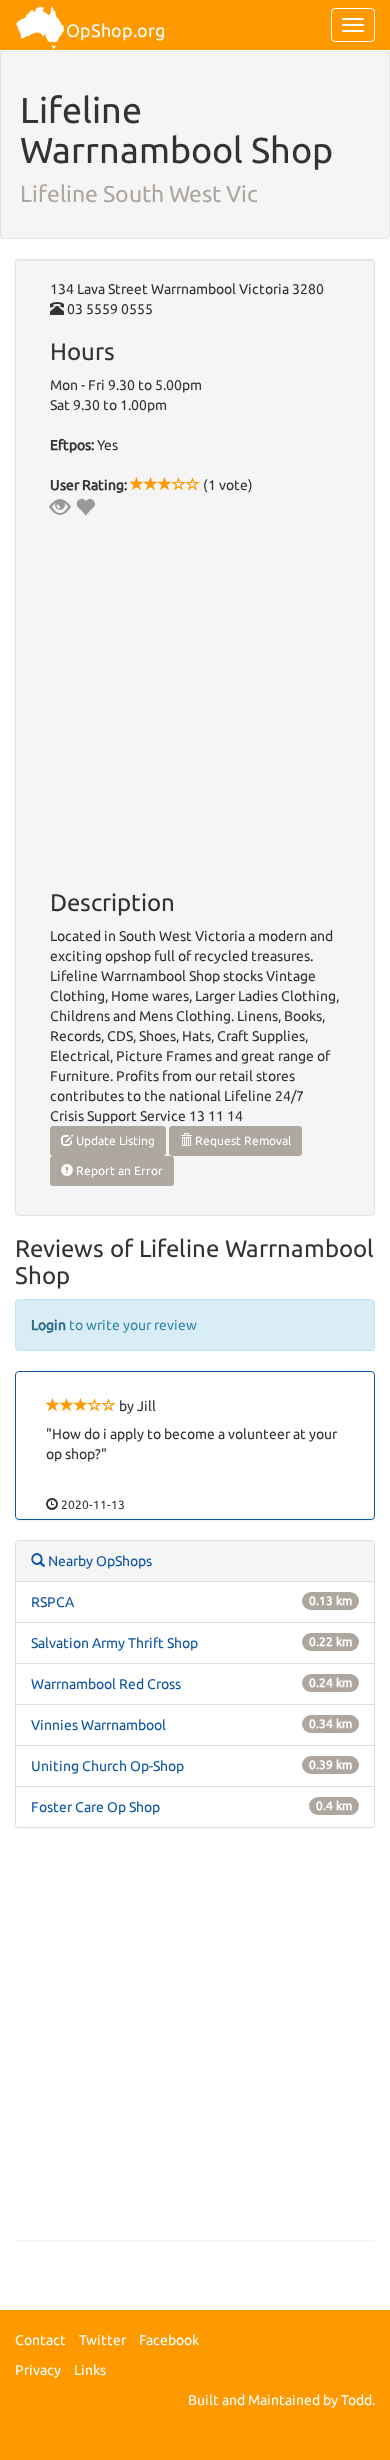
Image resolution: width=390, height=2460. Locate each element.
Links (90, 2370)
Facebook (169, 2340)
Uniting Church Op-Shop (107, 1766)
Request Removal (241, 1140)
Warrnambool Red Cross (106, 1684)
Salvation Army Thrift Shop (114, 1643)
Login (48, 1325)
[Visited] (60, 507)
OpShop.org (115, 30)
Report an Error (118, 1170)
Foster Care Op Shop (95, 1807)
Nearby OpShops (98, 1561)
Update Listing (114, 1140)
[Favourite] (85, 507)
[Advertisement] (195, 2044)
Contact (40, 2340)
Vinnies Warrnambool (98, 1725)
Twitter (102, 2340)
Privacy (38, 2370)
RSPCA (52, 1602)
